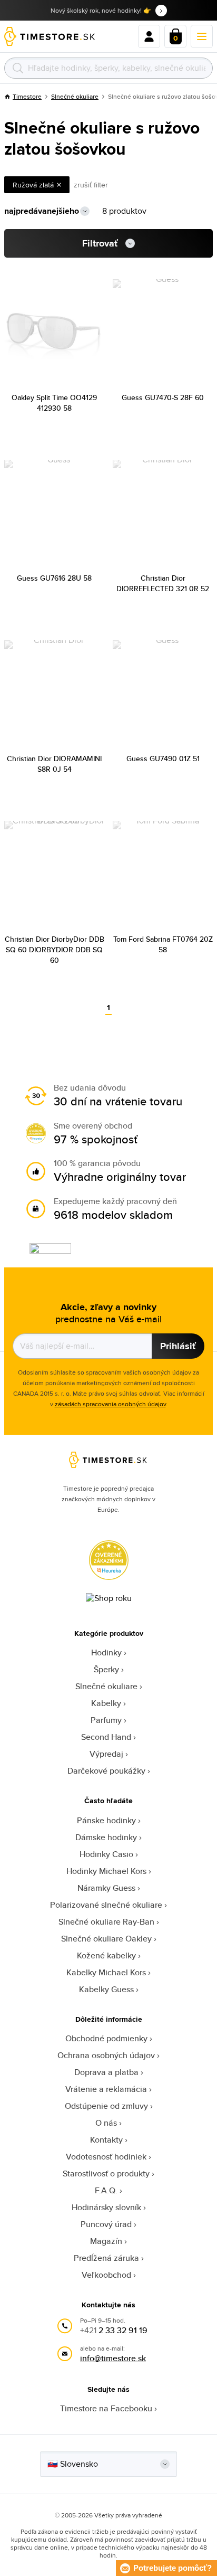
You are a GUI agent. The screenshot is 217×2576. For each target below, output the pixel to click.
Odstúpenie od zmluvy (106, 2106)
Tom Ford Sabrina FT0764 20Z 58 (163, 944)
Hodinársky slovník (106, 2207)
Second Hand (106, 1737)
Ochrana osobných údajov (106, 2055)
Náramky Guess (106, 1888)
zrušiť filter (91, 185)
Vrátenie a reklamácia (106, 2089)
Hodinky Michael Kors (106, 1871)
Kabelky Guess (106, 1989)
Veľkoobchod (106, 2275)
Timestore (27, 96)
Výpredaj (106, 1754)
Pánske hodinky (106, 1820)
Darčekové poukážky (106, 1771)
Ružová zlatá (33, 185)
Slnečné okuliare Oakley (106, 1939)
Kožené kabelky (106, 1955)
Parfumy (106, 1720)
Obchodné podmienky (106, 2038)
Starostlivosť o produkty (106, 2173)
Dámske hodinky (106, 1837)
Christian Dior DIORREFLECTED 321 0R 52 (163, 583)
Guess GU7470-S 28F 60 (163, 397)
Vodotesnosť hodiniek (106, 2157)
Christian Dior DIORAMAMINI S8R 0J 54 (54, 764)
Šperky (106, 1669)
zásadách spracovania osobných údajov (110, 1404)
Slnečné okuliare (75, 96)
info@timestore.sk (113, 2358)
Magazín (106, 2241)
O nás (106, 2123)
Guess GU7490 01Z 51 (163, 759)
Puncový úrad (106, 2224)
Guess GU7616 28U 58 (54, 578)
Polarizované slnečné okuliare (106, 1905)
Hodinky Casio (106, 1854)
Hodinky (106, 1652)
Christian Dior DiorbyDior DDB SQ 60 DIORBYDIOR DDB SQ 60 (55, 950)
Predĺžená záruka (106, 2258)
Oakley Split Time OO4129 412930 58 (54, 403)
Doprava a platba (106, 2072)
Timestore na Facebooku (106, 2408)
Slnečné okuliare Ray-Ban (106, 1922)
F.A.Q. (106, 2190)
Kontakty (106, 2140)
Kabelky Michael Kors (106, 1972)
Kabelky (106, 1703)
